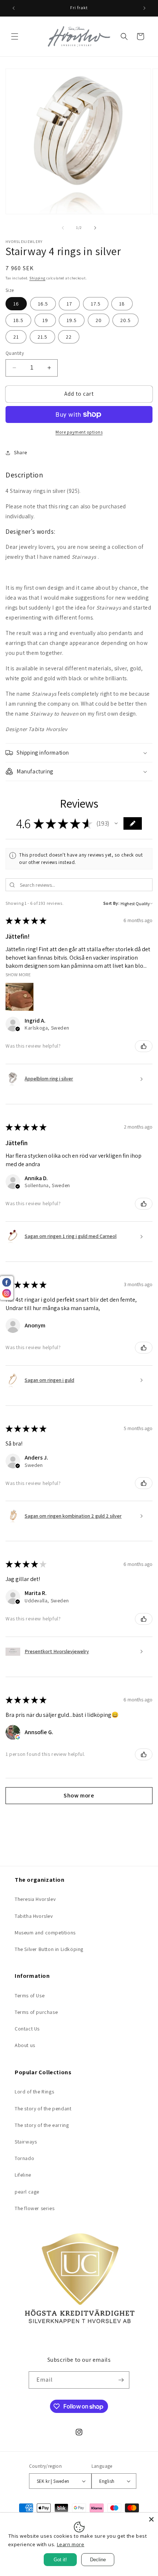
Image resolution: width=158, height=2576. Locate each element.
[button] (15, 36)
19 (45, 320)
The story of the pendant (43, 2109)
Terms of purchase (36, 2012)
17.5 (96, 304)
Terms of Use (30, 1995)
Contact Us (27, 2029)
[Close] (151, 2519)
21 (16, 337)
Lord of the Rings (34, 2092)
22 (69, 337)
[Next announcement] (144, 8)
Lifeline (23, 2175)
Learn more (71, 2544)
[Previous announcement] (14, 8)
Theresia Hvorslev (35, 1899)
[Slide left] (63, 228)
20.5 (125, 320)
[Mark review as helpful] (144, 1046)
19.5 (72, 320)
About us (25, 2045)
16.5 (43, 304)
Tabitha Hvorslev (34, 1916)
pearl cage (27, 2192)
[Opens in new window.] (18, 1737)
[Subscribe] (121, 2380)
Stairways (26, 2142)
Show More (18, 974)
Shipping (37, 278)
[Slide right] (95, 228)
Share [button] (21, 452)
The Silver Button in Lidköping (49, 1949)
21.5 (42, 337)
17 (69, 304)
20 (99, 320)
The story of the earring (42, 2125)
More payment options (79, 432)
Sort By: (112, 903)
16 (16, 304)
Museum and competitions (45, 1933)
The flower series (35, 2208)
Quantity (15, 353)
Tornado (24, 2158)
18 (122, 304)
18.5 (18, 320)
